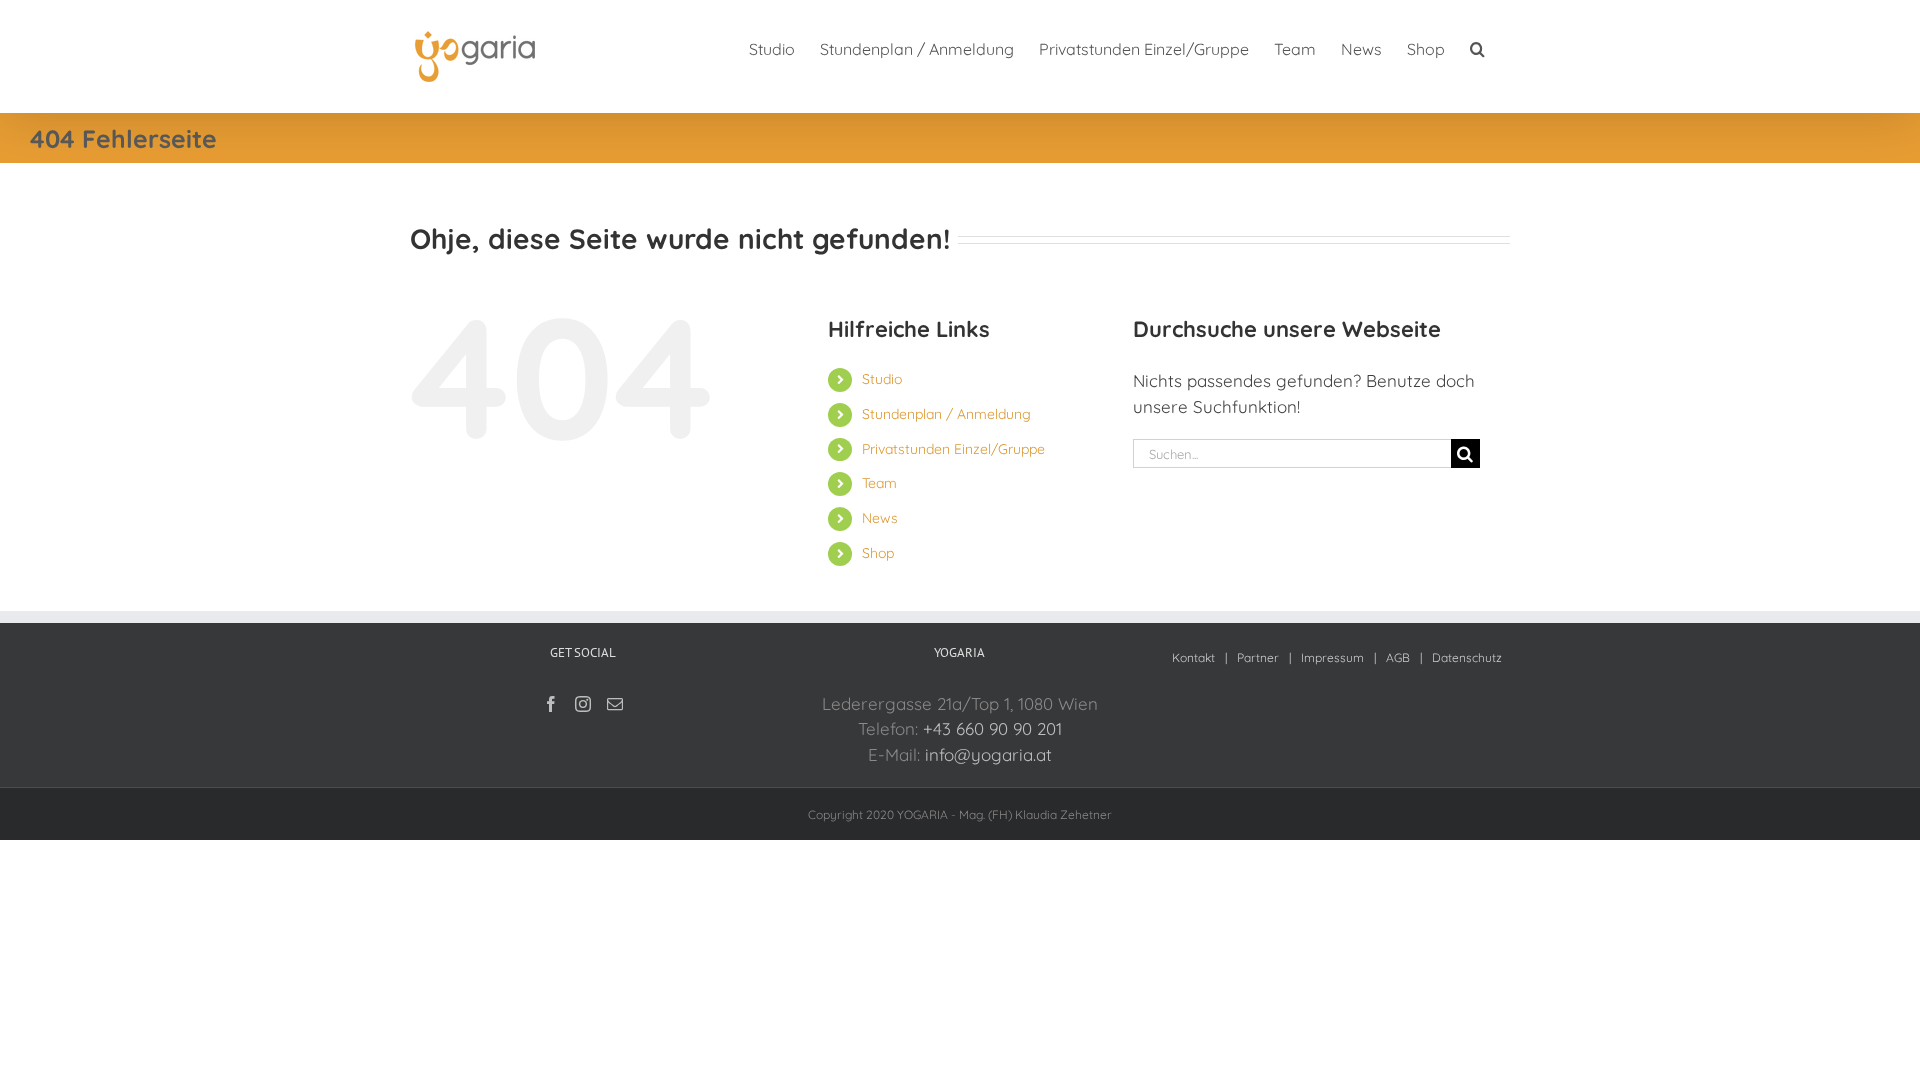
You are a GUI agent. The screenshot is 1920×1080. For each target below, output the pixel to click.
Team (879, 483)
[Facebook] (551, 704)
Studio (882, 379)
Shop (878, 553)
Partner (1258, 657)
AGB (1398, 657)
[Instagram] (583, 704)
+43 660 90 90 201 (992, 728)
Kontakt (1193, 657)
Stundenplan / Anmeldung (946, 414)
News (880, 518)
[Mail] (615, 704)
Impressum (1332, 657)
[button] (1477, 47)
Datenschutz (1467, 657)
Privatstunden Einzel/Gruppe (953, 449)
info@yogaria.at (988, 754)
